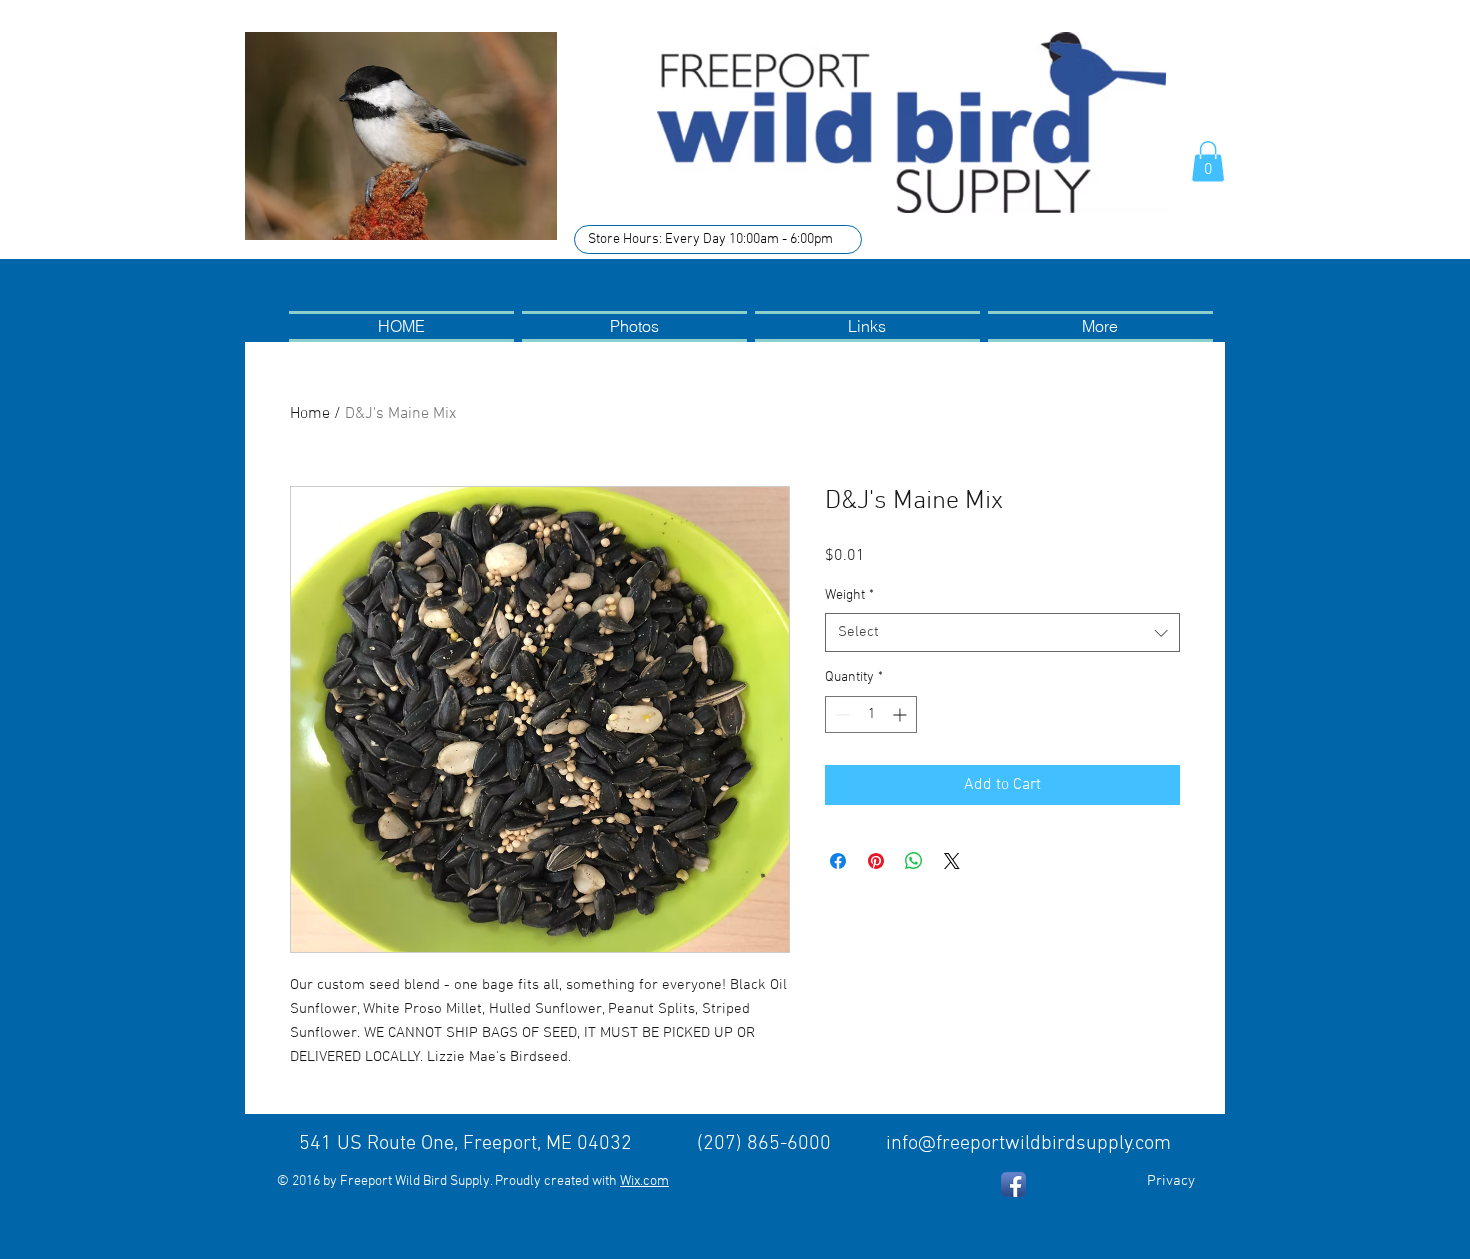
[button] (1208, 161)
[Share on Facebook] (838, 861)
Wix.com (644, 1181)
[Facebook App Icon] (1013, 1184)
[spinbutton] (871, 714)
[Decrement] (840, 714)
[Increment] (901, 714)
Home (310, 414)
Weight (849, 595)
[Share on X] (952, 861)
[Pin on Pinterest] (876, 861)
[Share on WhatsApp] (914, 861)
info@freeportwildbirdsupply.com (1028, 1144)
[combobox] (1002, 632)
